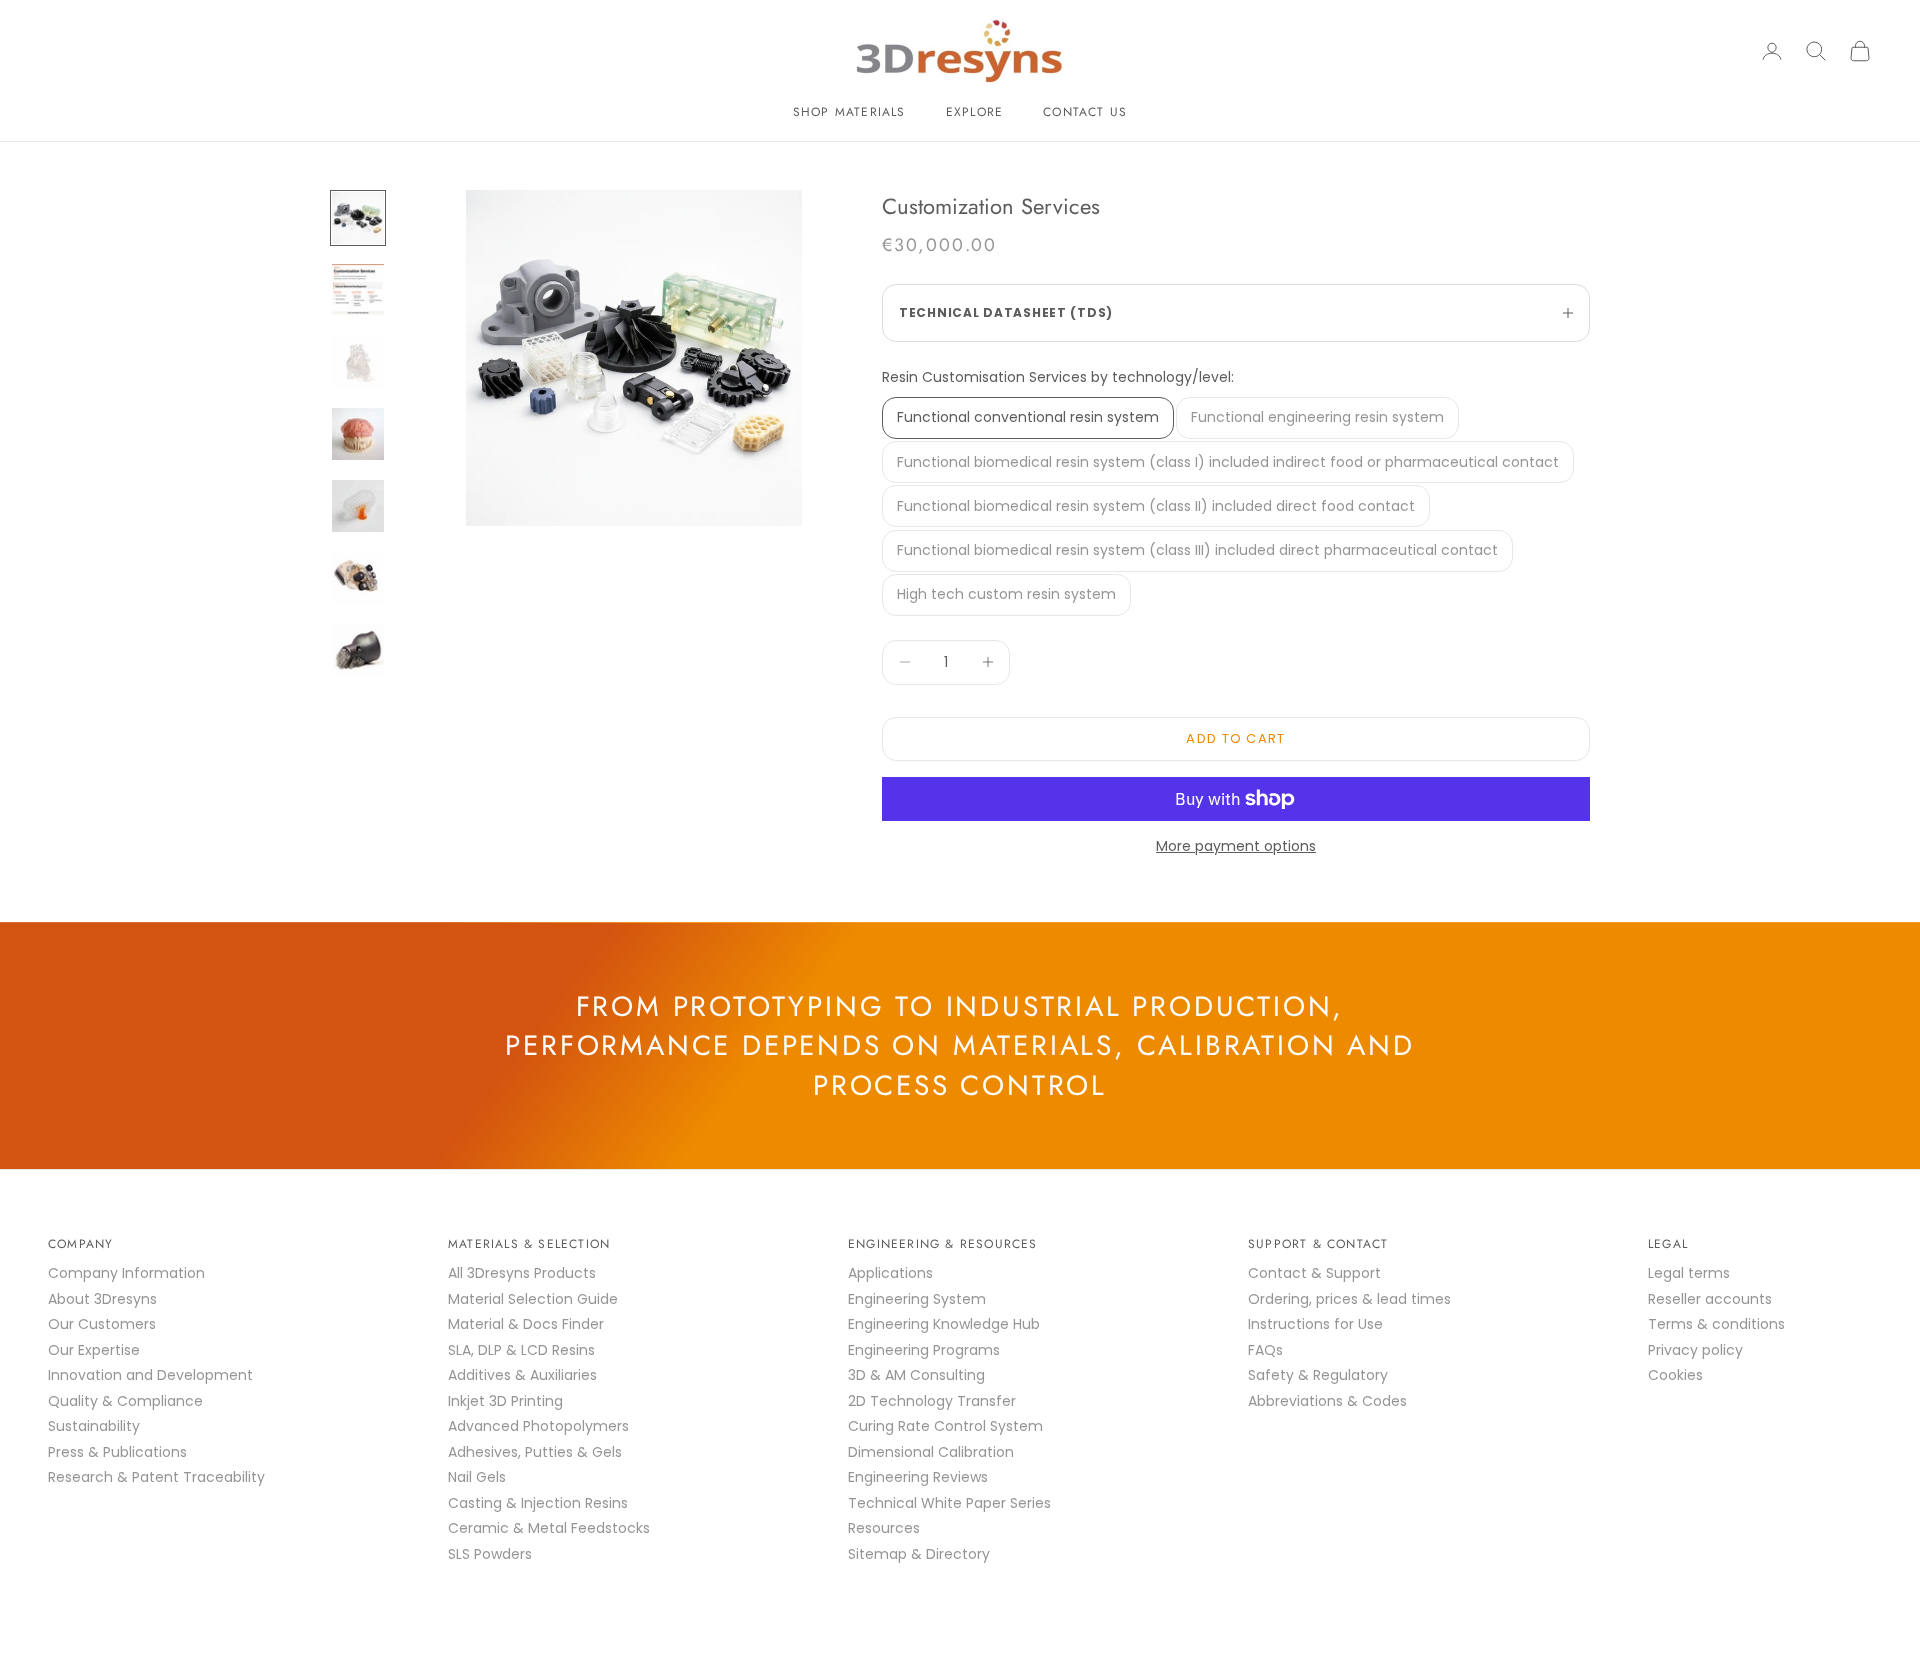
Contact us (1085, 112)
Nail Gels (477, 1477)
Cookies (1675, 1375)
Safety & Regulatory (1318, 1375)
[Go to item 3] (358, 362)
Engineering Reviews (918, 1477)
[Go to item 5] (358, 506)
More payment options (1236, 846)
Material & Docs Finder (526, 1324)
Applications (890, 1273)
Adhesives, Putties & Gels (535, 1452)
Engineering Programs (924, 1350)
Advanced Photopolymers (538, 1426)
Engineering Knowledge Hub (944, 1324)
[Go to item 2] (358, 290)
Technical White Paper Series (949, 1503)
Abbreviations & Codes (1327, 1401)
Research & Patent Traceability (156, 1477)
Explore (974, 112)
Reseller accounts (1710, 1299)
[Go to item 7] (358, 650)
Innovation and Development (150, 1375)
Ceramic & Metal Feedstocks (549, 1528)
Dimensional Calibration (931, 1452)
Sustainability (94, 1426)
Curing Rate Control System (945, 1426)
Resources (884, 1528)
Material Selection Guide (533, 1299)
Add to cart (1235, 738)
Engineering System (917, 1299)
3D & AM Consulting (916, 1375)
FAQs (1265, 1350)
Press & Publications (117, 1452)
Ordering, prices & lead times (1349, 1299)
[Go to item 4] (358, 434)
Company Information (126, 1273)
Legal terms (1689, 1273)
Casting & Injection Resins (538, 1503)
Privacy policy (1695, 1350)
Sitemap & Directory (919, 1554)
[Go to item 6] (358, 578)
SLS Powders (490, 1554)
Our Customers (102, 1324)
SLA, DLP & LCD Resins (521, 1350)
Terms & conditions (1716, 1324)
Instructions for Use (1315, 1324)
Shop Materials (849, 112)
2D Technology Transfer (932, 1401)
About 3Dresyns (102, 1299)
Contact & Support (1314, 1273)
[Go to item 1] (358, 218)
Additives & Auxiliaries (522, 1375)
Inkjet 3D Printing (505, 1401)
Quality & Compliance (125, 1401)
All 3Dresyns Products (522, 1273)
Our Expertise (94, 1350)
